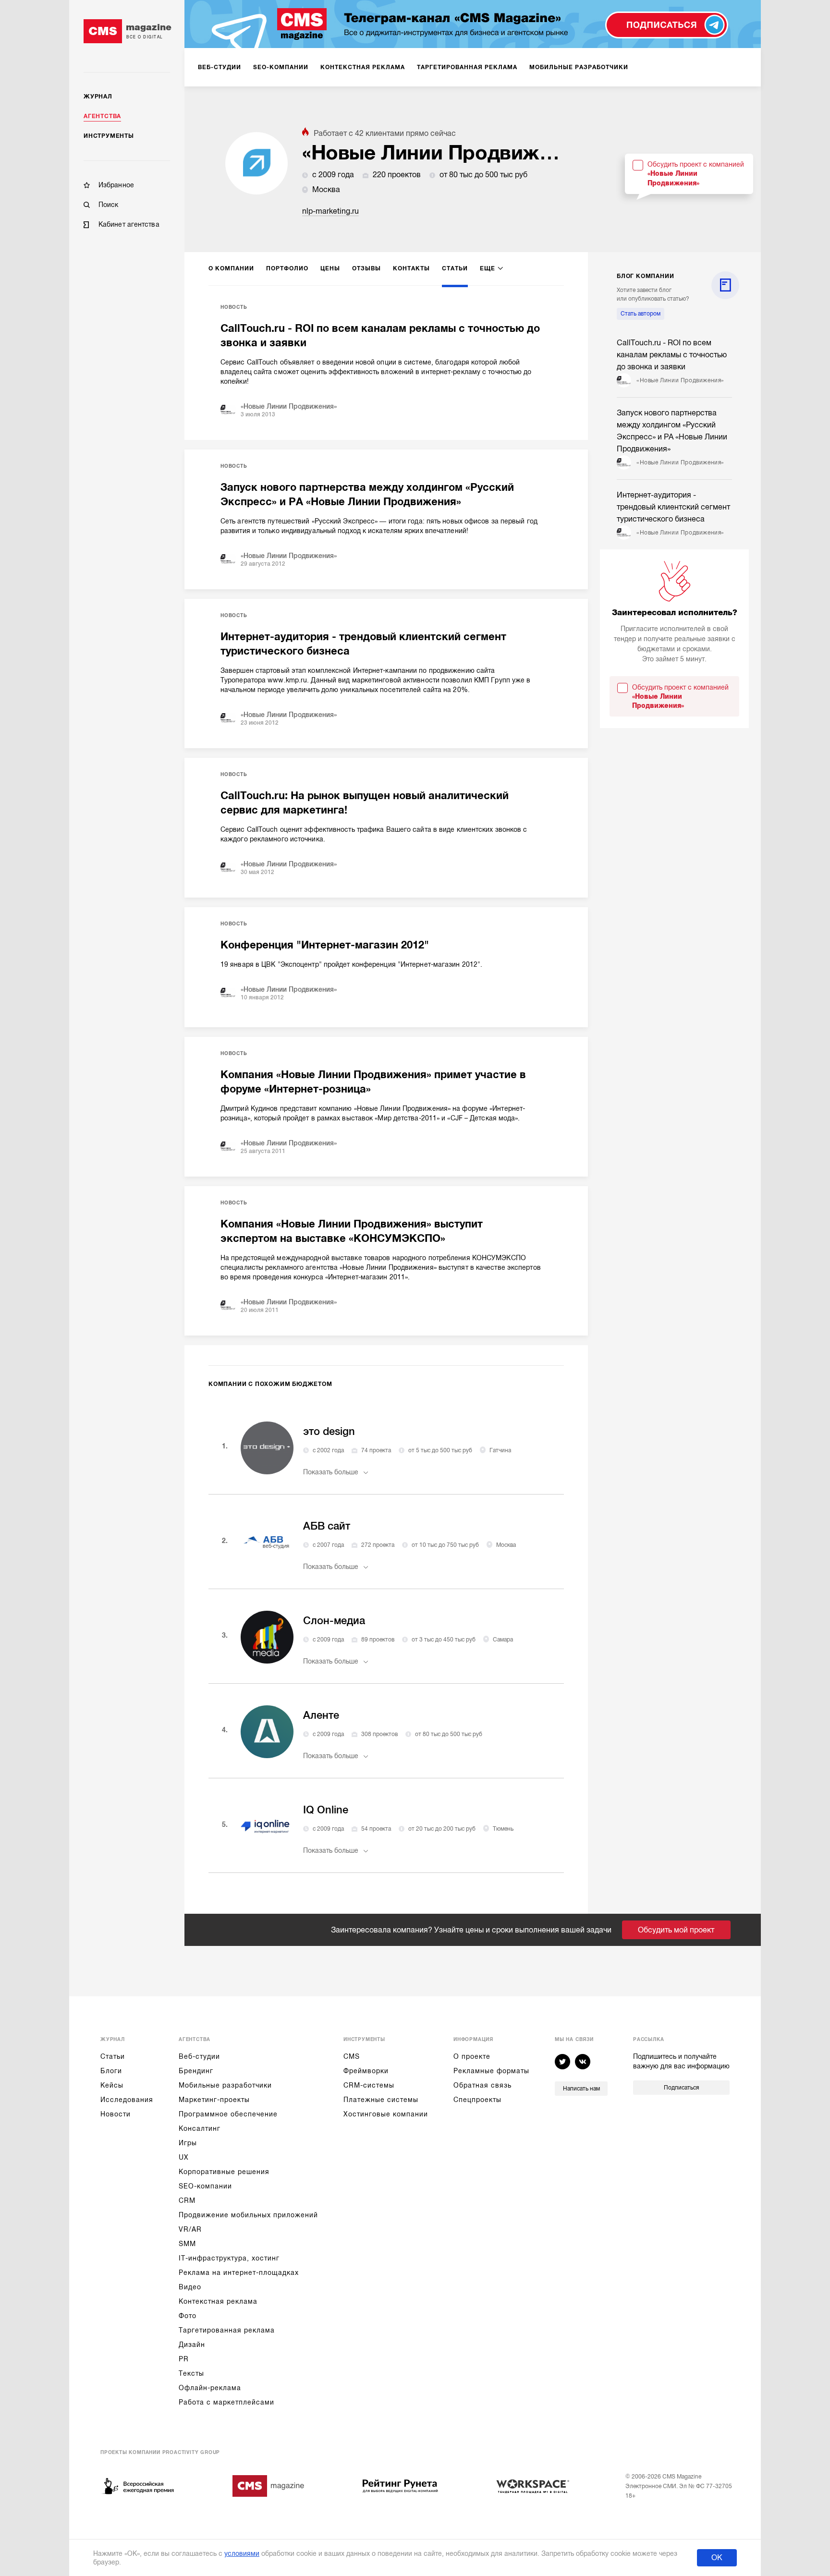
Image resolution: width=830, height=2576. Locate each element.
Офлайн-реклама (210, 2388)
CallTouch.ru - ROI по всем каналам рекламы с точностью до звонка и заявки (380, 335)
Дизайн (192, 2345)
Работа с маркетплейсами (226, 2402)
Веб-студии (199, 2056)
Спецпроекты (477, 2100)
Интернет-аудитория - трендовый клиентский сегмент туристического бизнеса (363, 644)
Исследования (127, 2100)
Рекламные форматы (491, 2071)
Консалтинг (200, 2128)
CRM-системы (369, 2085)
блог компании (645, 276)
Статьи (113, 2056)
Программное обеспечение (228, 2114)
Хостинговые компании (386, 2114)
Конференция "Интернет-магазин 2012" (325, 945)
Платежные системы (381, 2100)
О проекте (472, 2056)
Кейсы (112, 2085)
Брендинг (196, 2071)
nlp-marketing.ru (330, 211)
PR (184, 2359)
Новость (234, 307)
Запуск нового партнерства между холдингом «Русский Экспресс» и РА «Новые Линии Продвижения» (367, 494)
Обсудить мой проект (676, 1930)
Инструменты (109, 136)
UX (184, 2157)
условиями (242, 2553)
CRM (187, 2200)
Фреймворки (366, 2071)
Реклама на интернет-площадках (239, 2272)
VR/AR (190, 2229)
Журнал (98, 97)
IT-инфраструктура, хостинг (229, 2258)
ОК (717, 2558)
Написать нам (581, 2089)
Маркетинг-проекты (214, 2100)
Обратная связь (482, 2085)
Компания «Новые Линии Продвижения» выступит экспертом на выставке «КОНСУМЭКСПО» (352, 1231)
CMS (352, 2056)
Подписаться (681, 2088)
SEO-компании (205, 2186)
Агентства (102, 116)
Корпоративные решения (224, 2172)
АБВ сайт (327, 1526)
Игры (188, 2143)
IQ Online (326, 1810)
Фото (188, 2316)
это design (329, 1431)
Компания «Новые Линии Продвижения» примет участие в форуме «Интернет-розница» (373, 1082)
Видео (190, 2287)
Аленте (321, 1715)
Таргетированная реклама (227, 2330)
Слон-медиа (334, 1621)
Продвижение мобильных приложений (248, 2215)
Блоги (111, 2071)
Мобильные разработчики (225, 2085)
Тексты (191, 2373)
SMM (187, 2244)
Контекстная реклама (218, 2301)
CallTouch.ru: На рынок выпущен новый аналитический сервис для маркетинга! (365, 803)
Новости (116, 2114)
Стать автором (641, 314)
